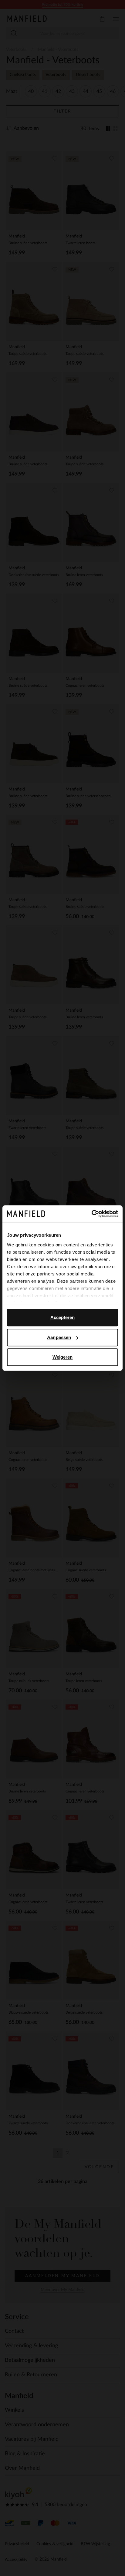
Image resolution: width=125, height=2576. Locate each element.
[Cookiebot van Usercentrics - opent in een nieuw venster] (91, 1214)
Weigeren (63, 1357)
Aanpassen (59, 1337)
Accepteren (63, 1317)
